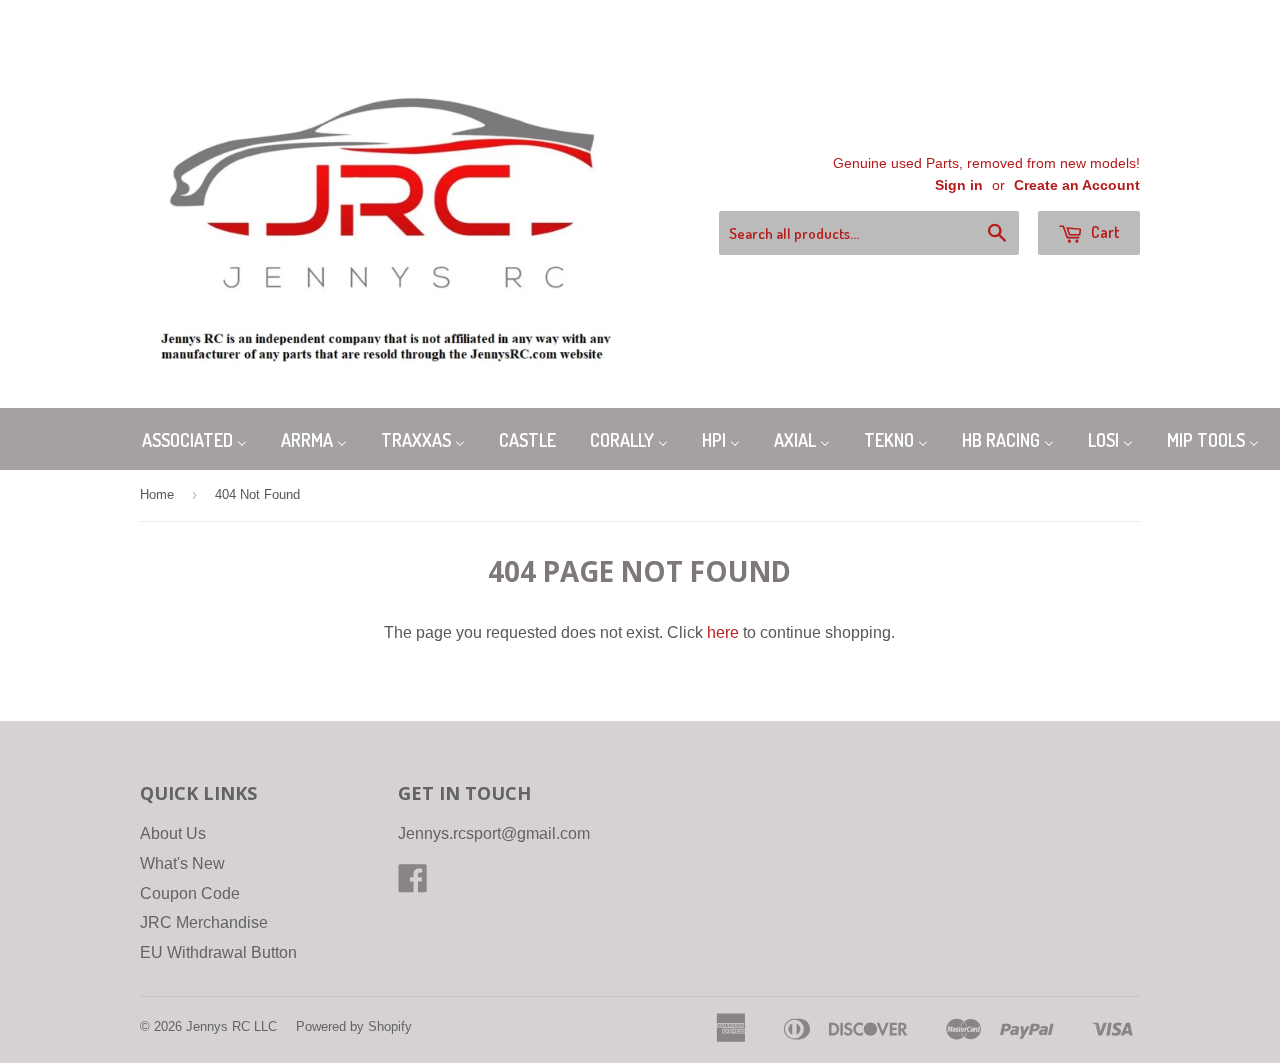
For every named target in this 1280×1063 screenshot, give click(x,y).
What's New (182, 863)
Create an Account (1077, 185)
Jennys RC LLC (231, 1026)
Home (157, 494)
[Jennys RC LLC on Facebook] (413, 884)
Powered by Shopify (354, 1026)
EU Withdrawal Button (218, 952)
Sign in (959, 185)
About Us (173, 833)
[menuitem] (194, 438)
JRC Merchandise (204, 922)
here (723, 632)
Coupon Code (190, 893)
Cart (1104, 232)
